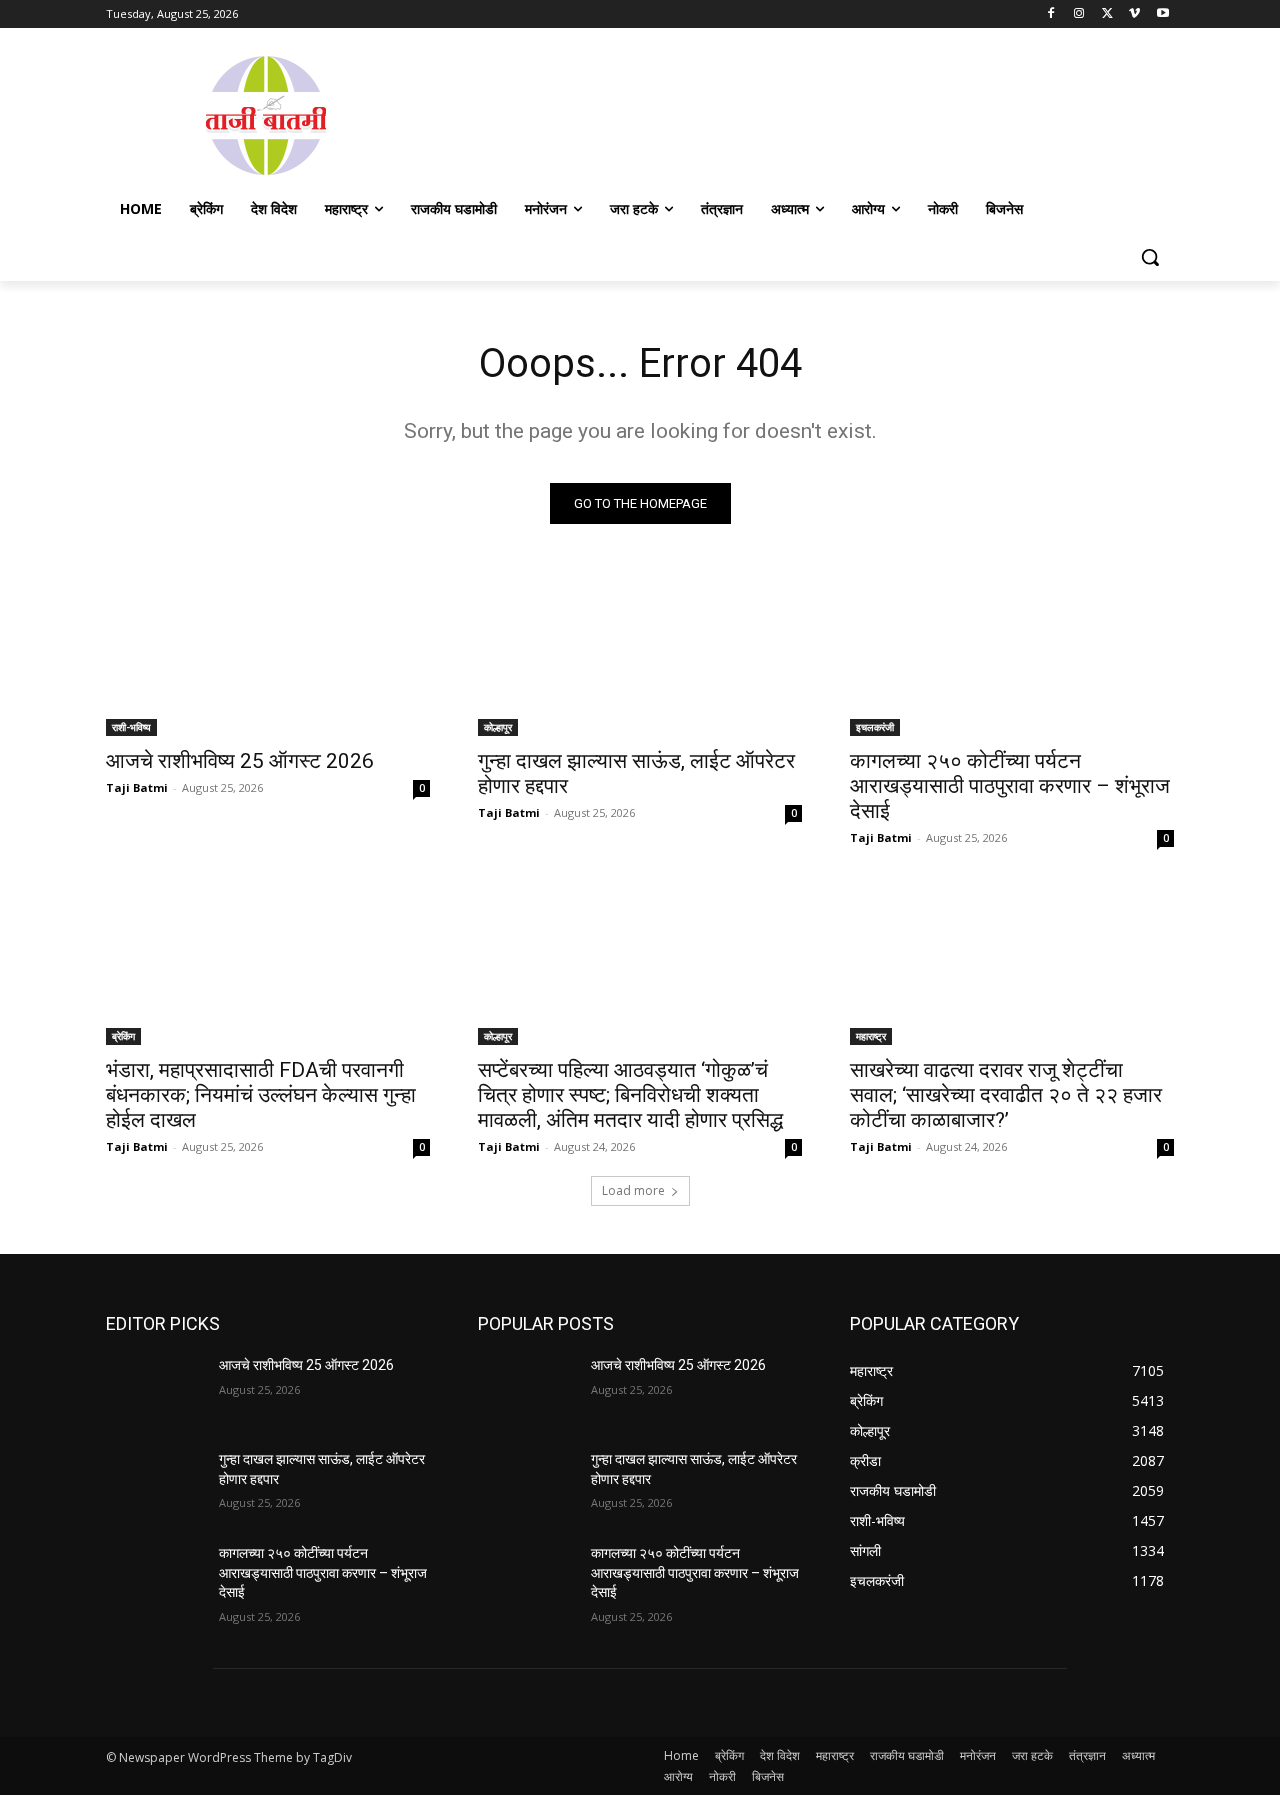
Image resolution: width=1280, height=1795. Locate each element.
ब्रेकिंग (123, 1036)
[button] (1150, 257)
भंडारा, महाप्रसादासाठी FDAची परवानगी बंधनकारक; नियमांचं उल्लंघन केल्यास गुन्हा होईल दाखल (261, 1095)
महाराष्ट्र (871, 1036)
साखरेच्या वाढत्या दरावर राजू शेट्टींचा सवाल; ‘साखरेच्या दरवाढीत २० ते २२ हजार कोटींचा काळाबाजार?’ (1006, 1095)
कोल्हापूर (498, 727)
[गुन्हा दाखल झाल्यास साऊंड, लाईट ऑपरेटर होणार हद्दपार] (640, 655)
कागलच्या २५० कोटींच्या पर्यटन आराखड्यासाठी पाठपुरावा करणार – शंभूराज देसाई (1010, 786)
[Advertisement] (800, 114)
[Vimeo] (1134, 14)
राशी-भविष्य (131, 727)
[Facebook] (1051, 14)
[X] (1107, 14)
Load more (633, 1190)
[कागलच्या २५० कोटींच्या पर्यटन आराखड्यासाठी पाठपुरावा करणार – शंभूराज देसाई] (1012, 655)
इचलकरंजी (875, 727)
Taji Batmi (137, 787)
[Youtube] (1162, 14)
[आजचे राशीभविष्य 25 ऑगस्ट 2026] (268, 655)
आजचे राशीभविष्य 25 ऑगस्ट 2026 (240, 761)
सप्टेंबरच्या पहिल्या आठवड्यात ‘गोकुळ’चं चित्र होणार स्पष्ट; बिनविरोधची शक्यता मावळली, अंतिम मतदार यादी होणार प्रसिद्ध (630, 1095)
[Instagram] (1079, 14)
